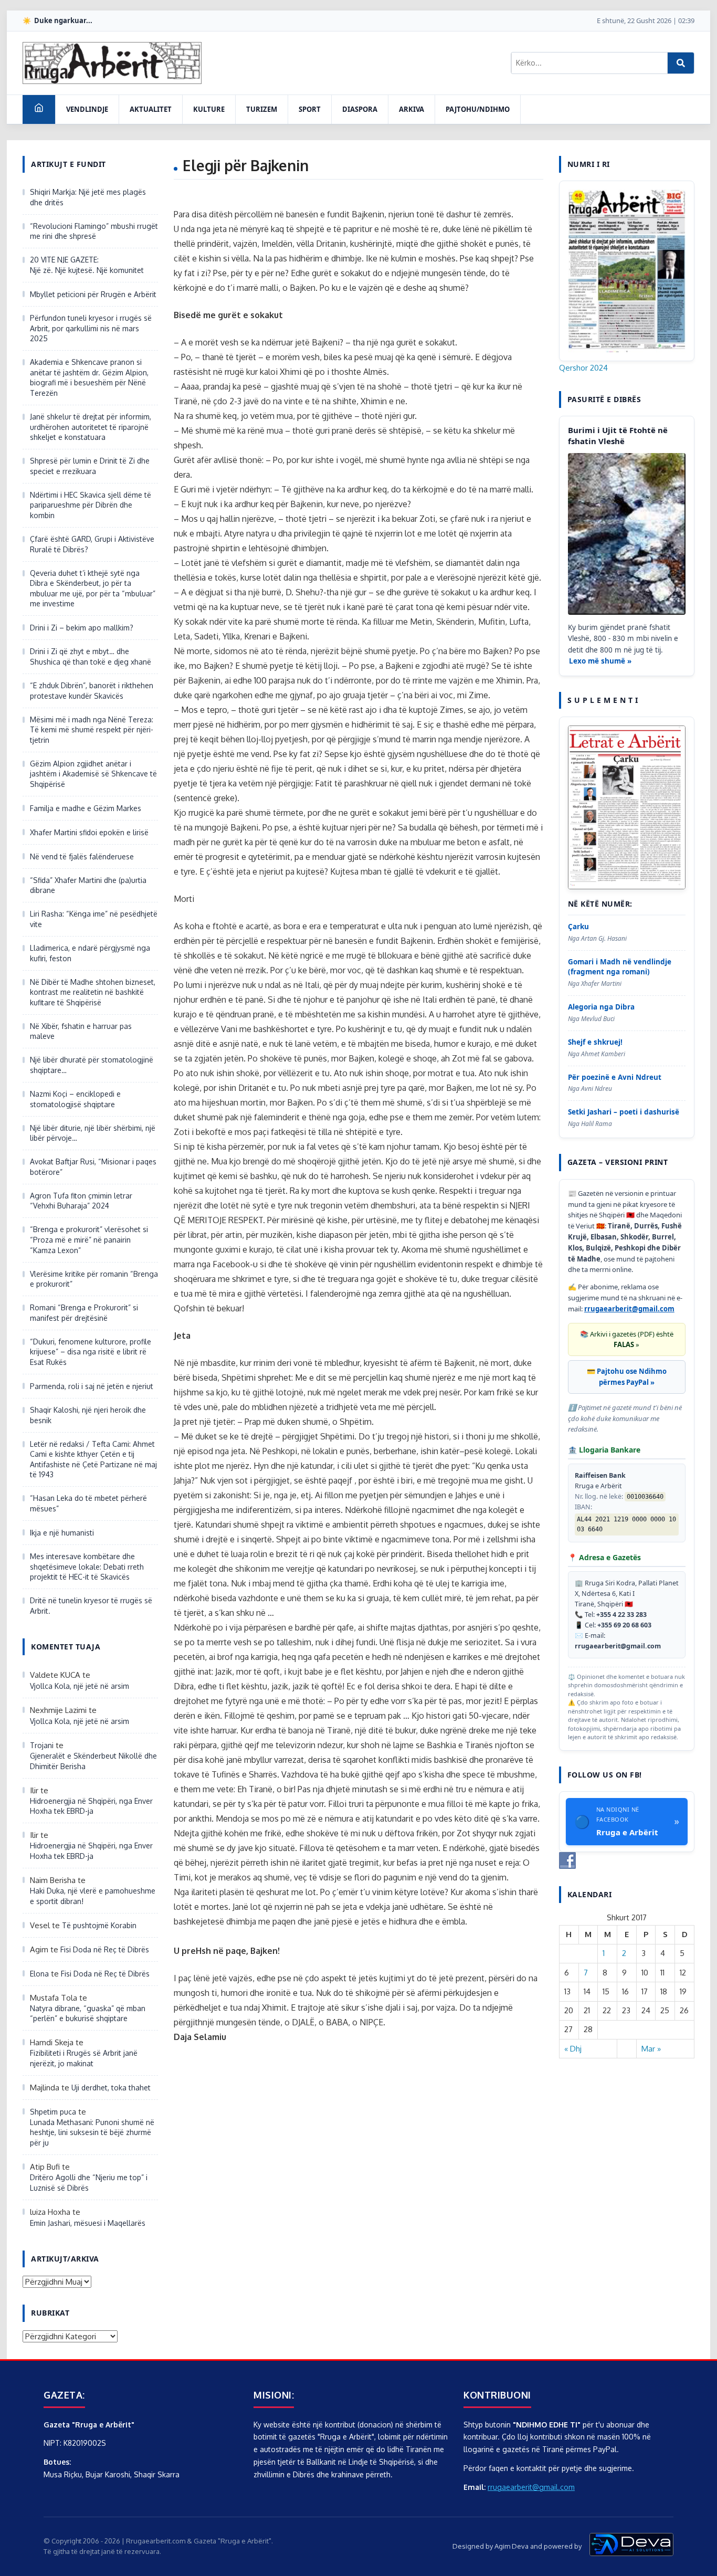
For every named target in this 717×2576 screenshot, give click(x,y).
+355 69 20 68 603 (624, 1625)
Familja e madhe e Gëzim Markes (86, 808)
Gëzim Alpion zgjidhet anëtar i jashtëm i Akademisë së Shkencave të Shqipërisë (93, 774)
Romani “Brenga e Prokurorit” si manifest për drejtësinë (84, 1313)
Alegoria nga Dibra (601, 1007)
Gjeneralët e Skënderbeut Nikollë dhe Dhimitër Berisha (93, 1761)
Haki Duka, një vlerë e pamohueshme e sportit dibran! (93, 1896)
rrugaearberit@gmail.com (629, 1309)
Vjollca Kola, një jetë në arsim (80, 1686)
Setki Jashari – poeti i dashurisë (624, 1112)
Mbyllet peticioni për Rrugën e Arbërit (93, 294)
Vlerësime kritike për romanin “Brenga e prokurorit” (94, 1279)
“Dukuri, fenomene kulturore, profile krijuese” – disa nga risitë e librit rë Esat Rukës (91, 1352)
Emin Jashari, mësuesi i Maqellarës (88, 2223)
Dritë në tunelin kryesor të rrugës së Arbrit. (91, 1606)
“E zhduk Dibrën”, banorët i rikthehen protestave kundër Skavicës (92, 691)
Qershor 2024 (583, 368)
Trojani (42, 1745)
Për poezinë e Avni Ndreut (615, 1077)
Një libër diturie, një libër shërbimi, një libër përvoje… (93, 1133)
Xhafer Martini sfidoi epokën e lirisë (89, 832)
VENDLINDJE (87, 109)
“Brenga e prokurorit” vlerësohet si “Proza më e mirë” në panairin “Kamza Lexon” (89, 1239)
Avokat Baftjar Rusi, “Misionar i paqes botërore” (93, 1167)
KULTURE (209, 109)
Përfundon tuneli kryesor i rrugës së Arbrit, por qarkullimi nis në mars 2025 (91, 328)
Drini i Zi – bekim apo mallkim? (82, 628)
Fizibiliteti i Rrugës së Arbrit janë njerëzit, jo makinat (84, 2058)
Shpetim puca (53, 2112)
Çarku (578, 927)
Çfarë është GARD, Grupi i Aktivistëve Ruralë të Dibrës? (92, 544)
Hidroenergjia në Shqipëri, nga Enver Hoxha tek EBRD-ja (91, 1806)
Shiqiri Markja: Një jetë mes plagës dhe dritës (88, 197)
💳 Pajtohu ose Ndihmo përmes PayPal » (627, 1377)
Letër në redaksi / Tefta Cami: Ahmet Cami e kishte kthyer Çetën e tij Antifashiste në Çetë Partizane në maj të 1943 (93, 1459)
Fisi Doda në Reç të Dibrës (105, 1949)
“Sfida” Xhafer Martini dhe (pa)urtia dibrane (88, 885)
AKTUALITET (151, 109)
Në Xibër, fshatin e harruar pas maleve (81, 1031)
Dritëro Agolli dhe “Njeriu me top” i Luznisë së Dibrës (89, 2183)
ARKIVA (412, 109)
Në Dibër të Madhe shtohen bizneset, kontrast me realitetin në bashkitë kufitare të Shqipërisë (93, 992)
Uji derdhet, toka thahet (111, 2088)
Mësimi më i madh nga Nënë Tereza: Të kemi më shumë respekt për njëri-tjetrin (92, 730)
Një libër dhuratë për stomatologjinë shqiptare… (92, 1065)
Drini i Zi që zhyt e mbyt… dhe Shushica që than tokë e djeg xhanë (91, 656)
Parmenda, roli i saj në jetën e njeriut (92, 1386)
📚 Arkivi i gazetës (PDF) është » (627, 1339)
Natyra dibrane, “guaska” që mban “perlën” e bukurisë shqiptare (88, 2014)
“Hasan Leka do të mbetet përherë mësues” (88, 1503)
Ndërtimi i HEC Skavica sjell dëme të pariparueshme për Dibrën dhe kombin (91, 505)
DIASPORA (360, 109)
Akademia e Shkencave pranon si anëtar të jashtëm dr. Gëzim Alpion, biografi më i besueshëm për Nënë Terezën (89, 377)
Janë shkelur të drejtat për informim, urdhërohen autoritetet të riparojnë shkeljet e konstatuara (91, 427)
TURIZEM (262, 109)
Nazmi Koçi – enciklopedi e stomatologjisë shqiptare (75, 1099)
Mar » (651, 2049)
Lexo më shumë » (600, 661)
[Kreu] (39, 109)
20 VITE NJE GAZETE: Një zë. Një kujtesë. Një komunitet (87, 265)
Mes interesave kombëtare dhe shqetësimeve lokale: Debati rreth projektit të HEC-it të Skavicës (87, 1566)
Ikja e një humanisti (62, 1533)
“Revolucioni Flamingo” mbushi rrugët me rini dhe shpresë (94, 231)
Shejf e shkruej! (595, 1042)
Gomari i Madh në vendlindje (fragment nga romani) (620, 967)
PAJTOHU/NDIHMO (478, 109)
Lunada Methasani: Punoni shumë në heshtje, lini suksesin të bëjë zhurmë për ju (92, 2132)
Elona (39, 1974)
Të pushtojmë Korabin (99, 1925)
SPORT (310, 109)
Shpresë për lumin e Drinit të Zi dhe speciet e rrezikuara (90, 466)
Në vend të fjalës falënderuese (82, 856)
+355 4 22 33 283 (621, 1615)
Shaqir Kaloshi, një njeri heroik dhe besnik (88, 1415)
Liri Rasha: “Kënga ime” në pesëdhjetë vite (94, 919)
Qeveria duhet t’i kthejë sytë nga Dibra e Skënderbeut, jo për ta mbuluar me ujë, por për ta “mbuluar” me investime (93, 588)
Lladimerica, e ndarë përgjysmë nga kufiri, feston (90, 953)
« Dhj (573, 2049)
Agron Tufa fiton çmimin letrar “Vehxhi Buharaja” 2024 (81, 1201)
